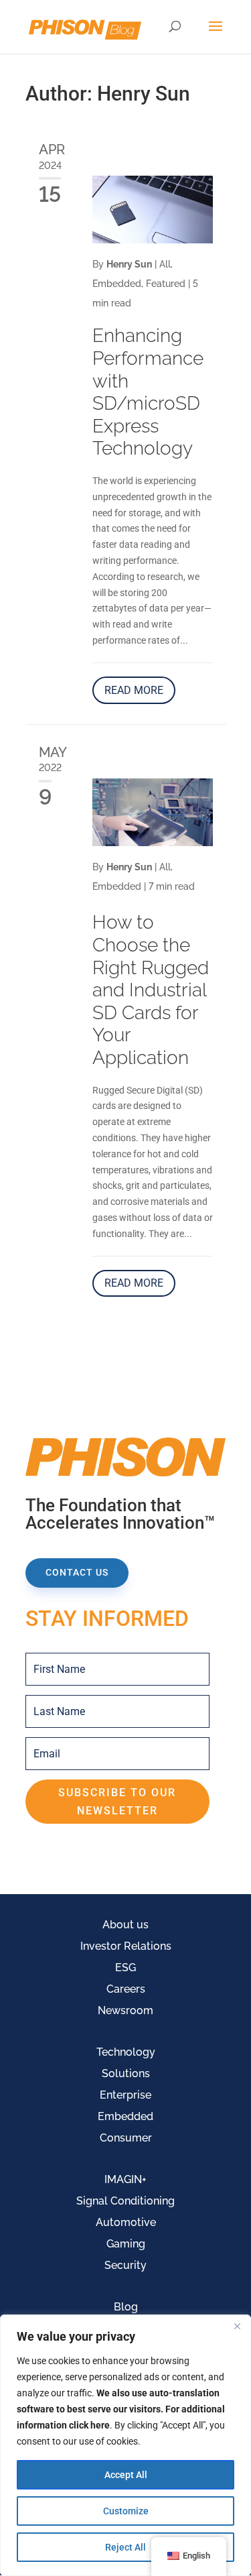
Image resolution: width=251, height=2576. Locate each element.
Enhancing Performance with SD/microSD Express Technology (148, 392)
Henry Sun (129, 264)
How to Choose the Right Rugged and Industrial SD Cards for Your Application (151, 990)
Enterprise (125, 2095)
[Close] (237, 2326)
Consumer (126, 2138)
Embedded (117, 284)
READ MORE (134, 690)
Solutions (126, 2073)
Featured (166, 284)
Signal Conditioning (125, 2201)
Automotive (126, 2222)
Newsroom (125, 2010)
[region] (125, 2445)
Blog (126, 2307)
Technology (126, 2052)
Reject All (125, 2547)
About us (125, 1925)
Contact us (77, 1572)
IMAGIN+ (125, 2179)
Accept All (126, 2475)
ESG (125, 1968)
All (165, 264)
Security (125, 2265)
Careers (126, 1989)
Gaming (126, 2244)
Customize (126, 2511)
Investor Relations (126, 1946)
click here (89, 2425)
